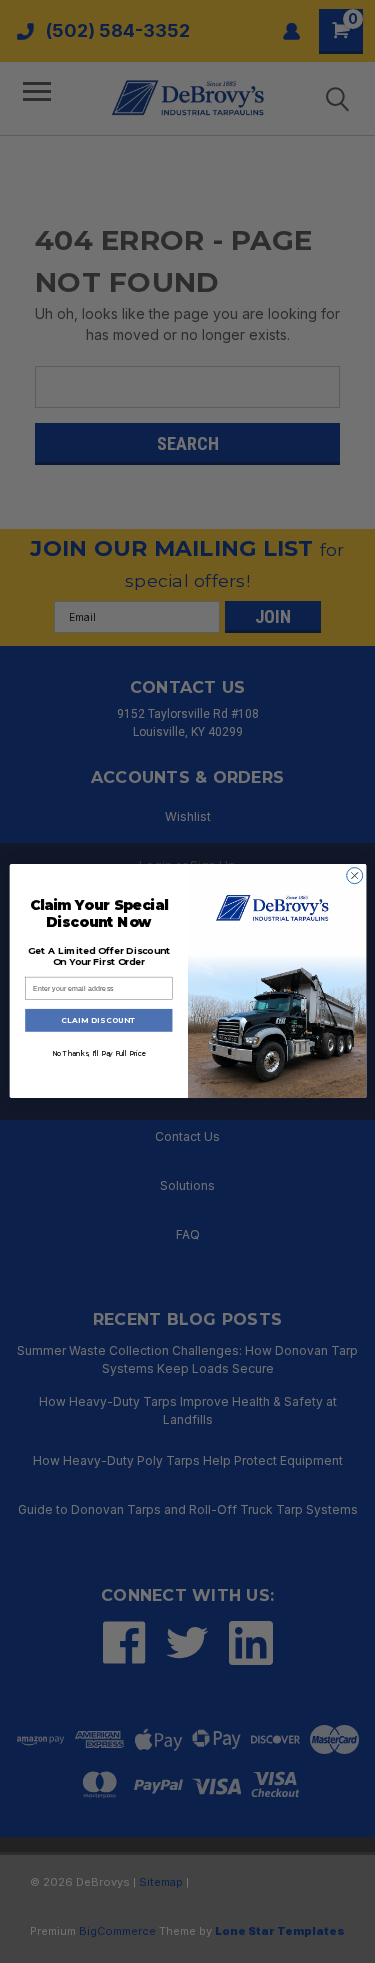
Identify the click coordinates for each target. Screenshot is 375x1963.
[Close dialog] (354, 876)
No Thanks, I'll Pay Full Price (98, 1054)
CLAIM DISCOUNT (98, 1020)
